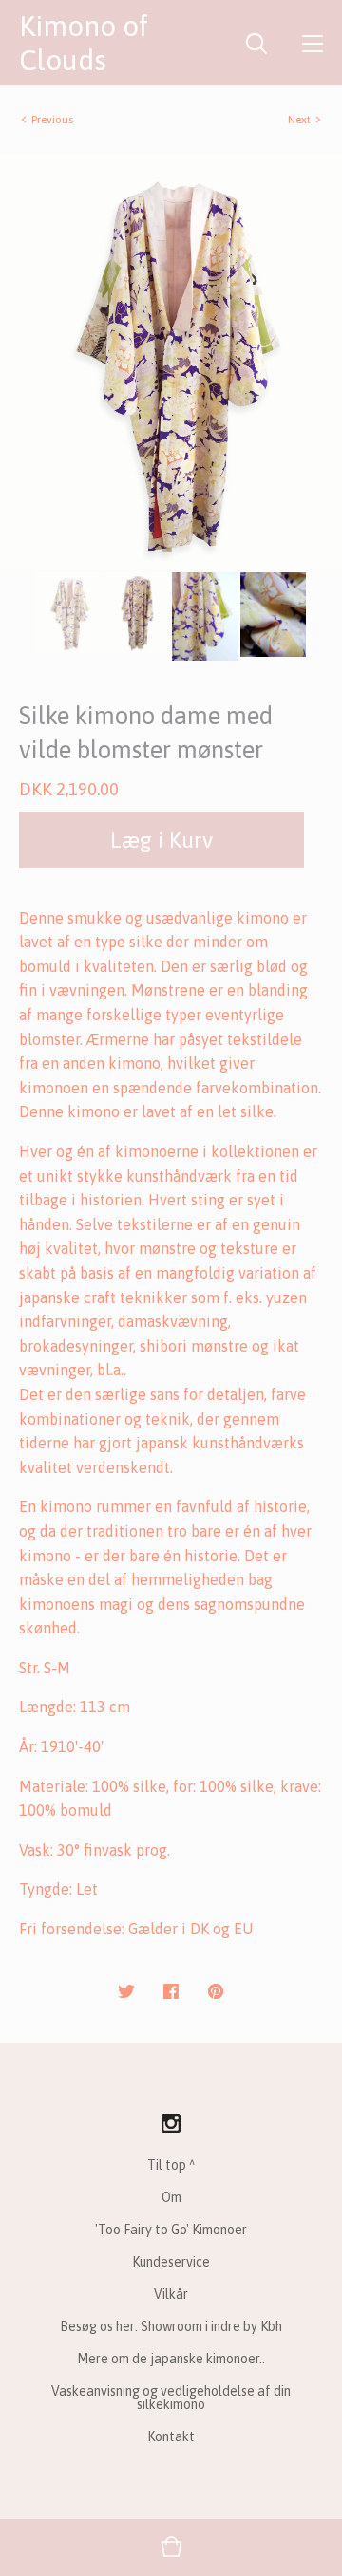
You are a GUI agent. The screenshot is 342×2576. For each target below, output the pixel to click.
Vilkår (171, 2294)
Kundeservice (171, 2262)
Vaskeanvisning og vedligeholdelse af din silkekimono (171, 2398)
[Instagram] (171, 2124)
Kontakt (171, 2436)
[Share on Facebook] (171, 1992)
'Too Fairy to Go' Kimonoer (171, 2230)
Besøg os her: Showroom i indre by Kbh (171, 2326)
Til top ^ (171, 2165)
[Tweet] (126, 1992)
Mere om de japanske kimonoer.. (171, 2359)
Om (171, 2197)
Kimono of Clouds (84, 43)
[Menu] (313, 43)
